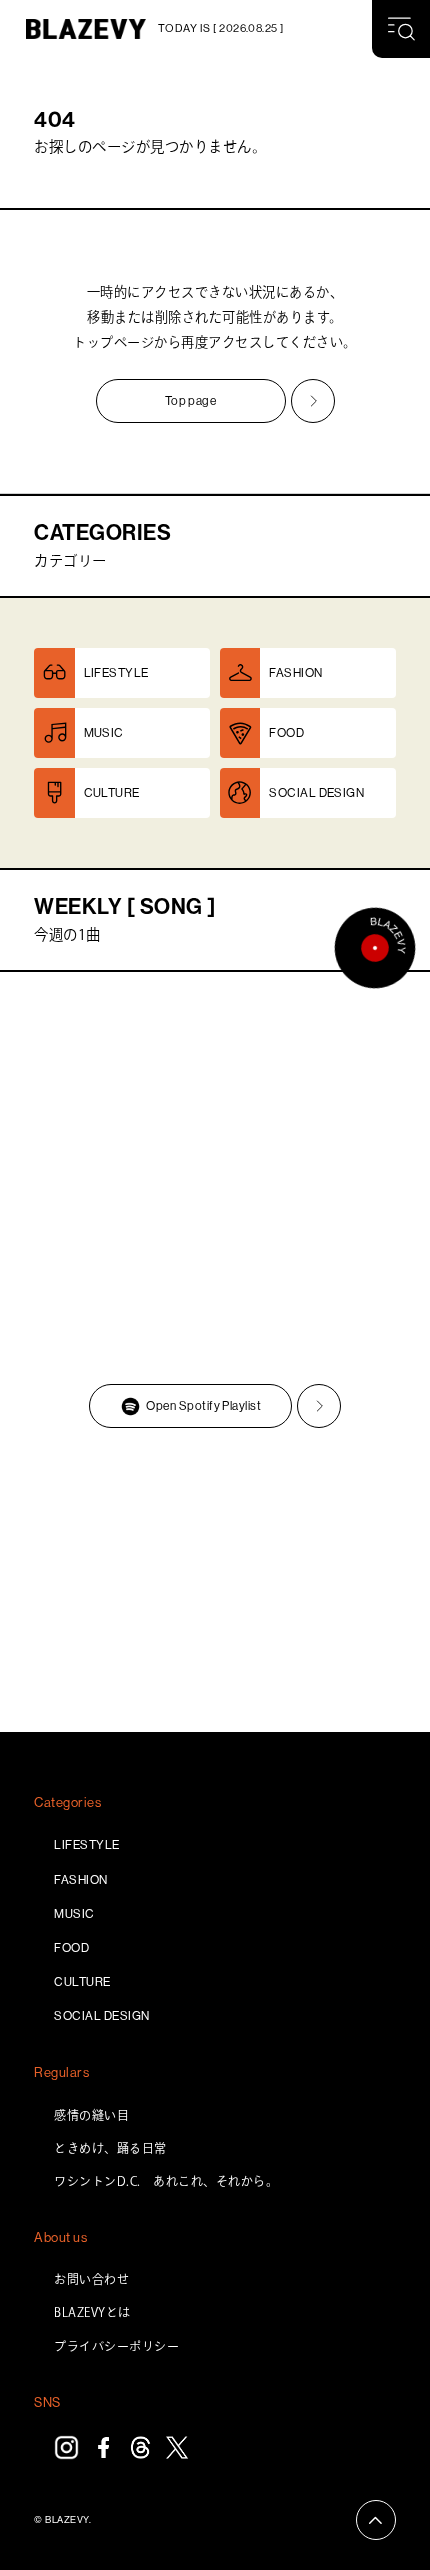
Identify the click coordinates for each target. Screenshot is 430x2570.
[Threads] (140, 2447)
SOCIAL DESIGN (101, 2016)
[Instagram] (66, 2447)
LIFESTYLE (86, 1845)
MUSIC (74, 1914)
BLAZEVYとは (92, 2312)
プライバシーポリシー (116, 2346)
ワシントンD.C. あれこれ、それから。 (166, 2181)
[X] (177, 2447)
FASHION (80, 1880)
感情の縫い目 (91, 2115)
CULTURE (82, 1982)
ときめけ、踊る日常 (110, 2148)
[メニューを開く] (401, 29)
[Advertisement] (215, 1583)
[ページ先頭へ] (376, 2520)
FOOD (71, 1948)
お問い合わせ (91, 2279)
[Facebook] (103, 2447)
